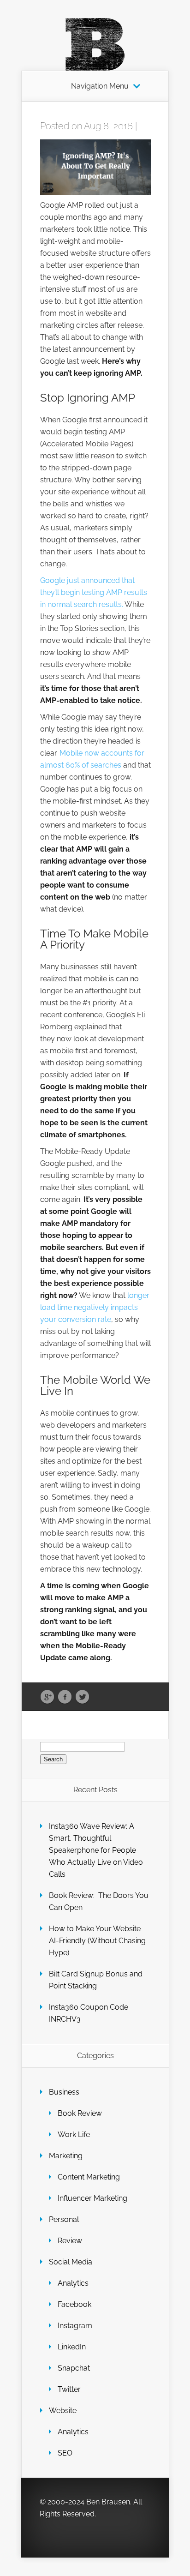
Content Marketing (89, 2177)
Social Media (71, 2262)
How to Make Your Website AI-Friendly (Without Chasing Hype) (97, 1941)
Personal (64, 2219)
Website (63, 2411)
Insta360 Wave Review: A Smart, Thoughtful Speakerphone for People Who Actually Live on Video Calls (96, 1850)
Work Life (74, 2135)
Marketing (66, 2156)
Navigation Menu (100, 86)
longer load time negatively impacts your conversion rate (95, 1307)
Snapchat (74, 2368)
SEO (65, 2453)
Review (70, 2241)
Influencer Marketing (92, 2198)
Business (64, 2092)
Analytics (73, 2283)
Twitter (82, 1697)
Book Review (80, 2113)
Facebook (65, 1697)
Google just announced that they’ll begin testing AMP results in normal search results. (94, 592)
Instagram (75, 2326)
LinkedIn (72, 2347)
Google (47, 1697)
